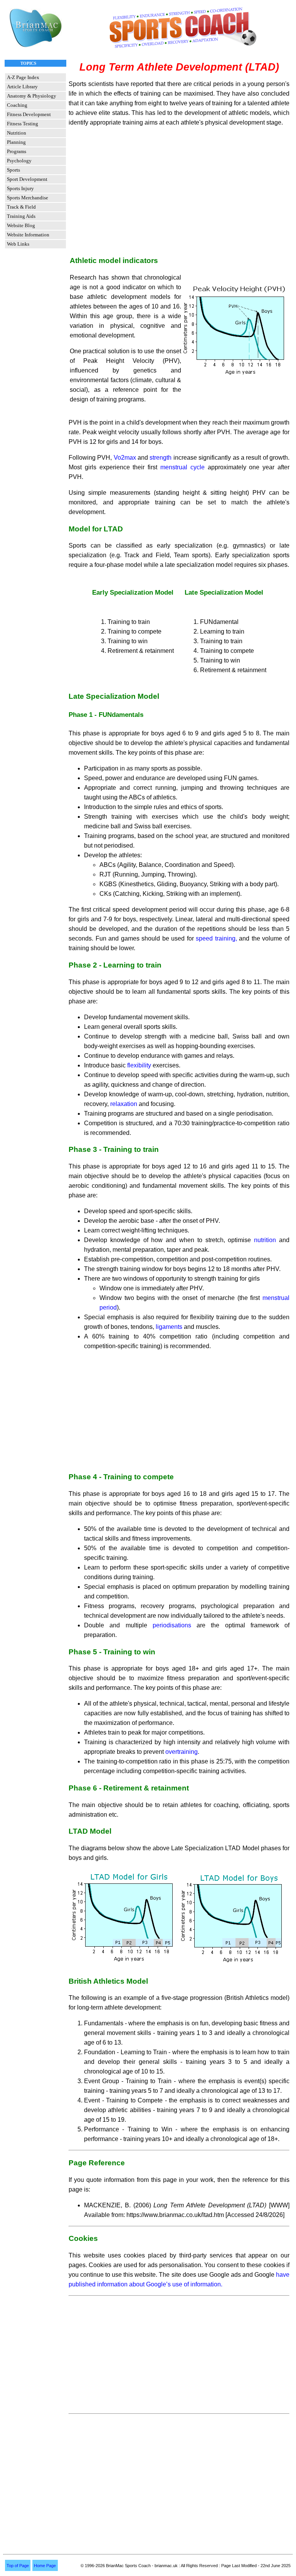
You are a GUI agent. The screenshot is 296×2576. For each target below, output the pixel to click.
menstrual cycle (181, 467)
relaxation (124, 1104)
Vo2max (125, 458)
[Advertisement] (179, 187)
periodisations (172, 1625)
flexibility (139, 1065)
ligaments (169, 1327)
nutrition (267, 1240)
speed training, (217, 938)
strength (161, 458)
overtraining (181, 1752)
